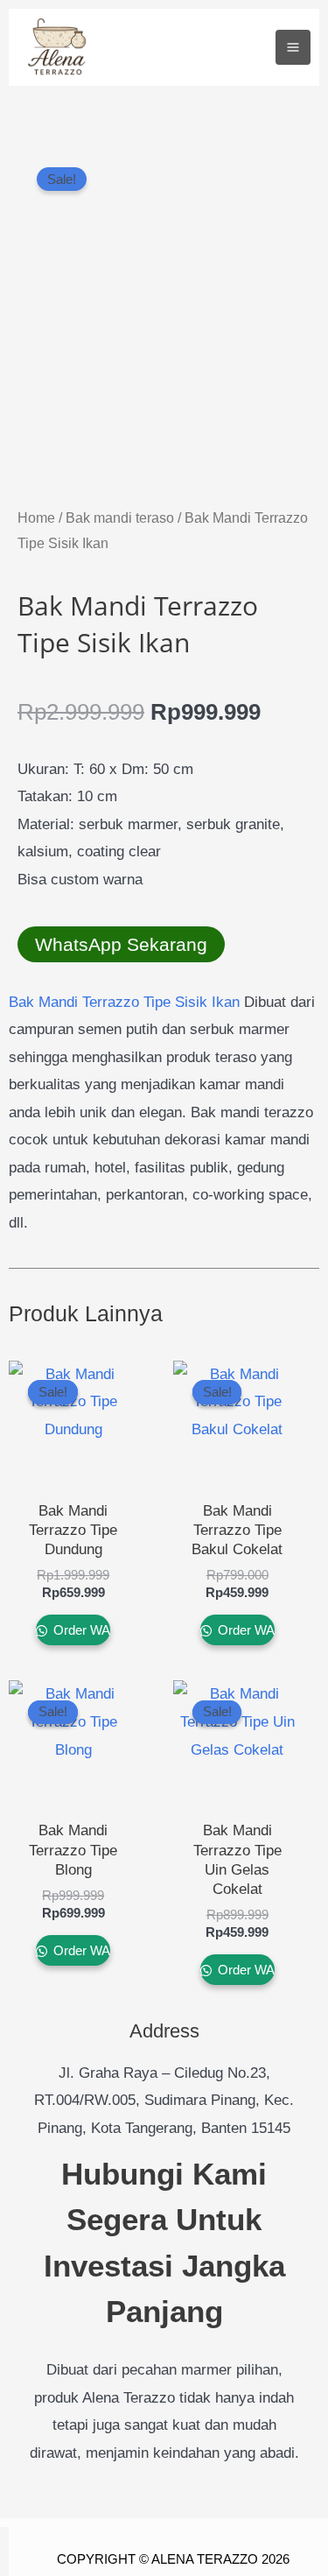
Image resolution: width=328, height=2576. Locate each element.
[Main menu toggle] (293, 47)
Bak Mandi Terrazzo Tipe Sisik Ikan (124, 1002)
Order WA (80, 1630)
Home (36, 518)
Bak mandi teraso (120, 518)
